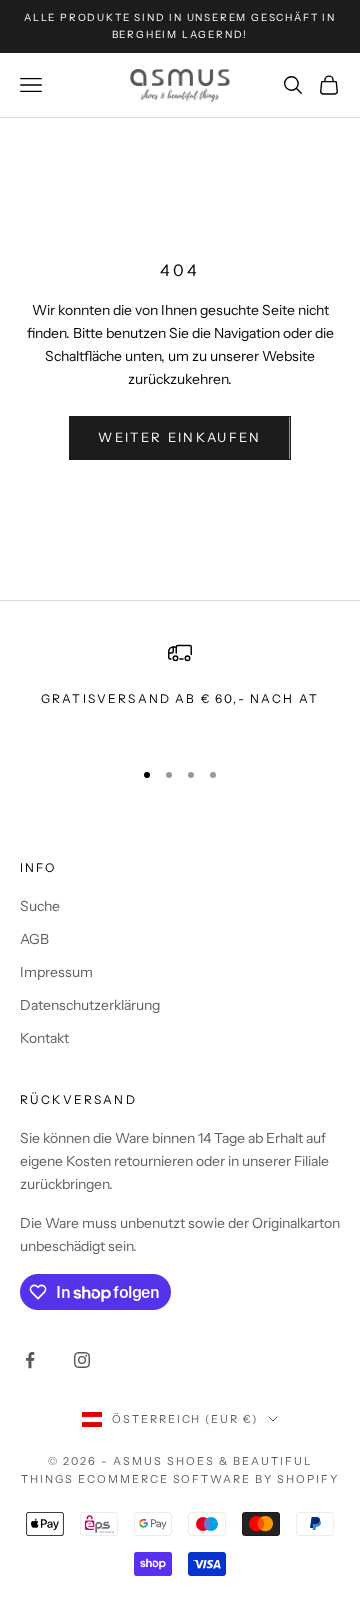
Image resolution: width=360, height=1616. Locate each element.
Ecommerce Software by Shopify (208, 1479)
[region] (180, 690)
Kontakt (44, 1038)
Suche (40, 906)
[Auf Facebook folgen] (30, 1360)
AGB (34, 939)
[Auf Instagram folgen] (82, 1360)
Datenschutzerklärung (90, 1005)
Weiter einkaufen (179, 437)
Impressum (56, 972)
